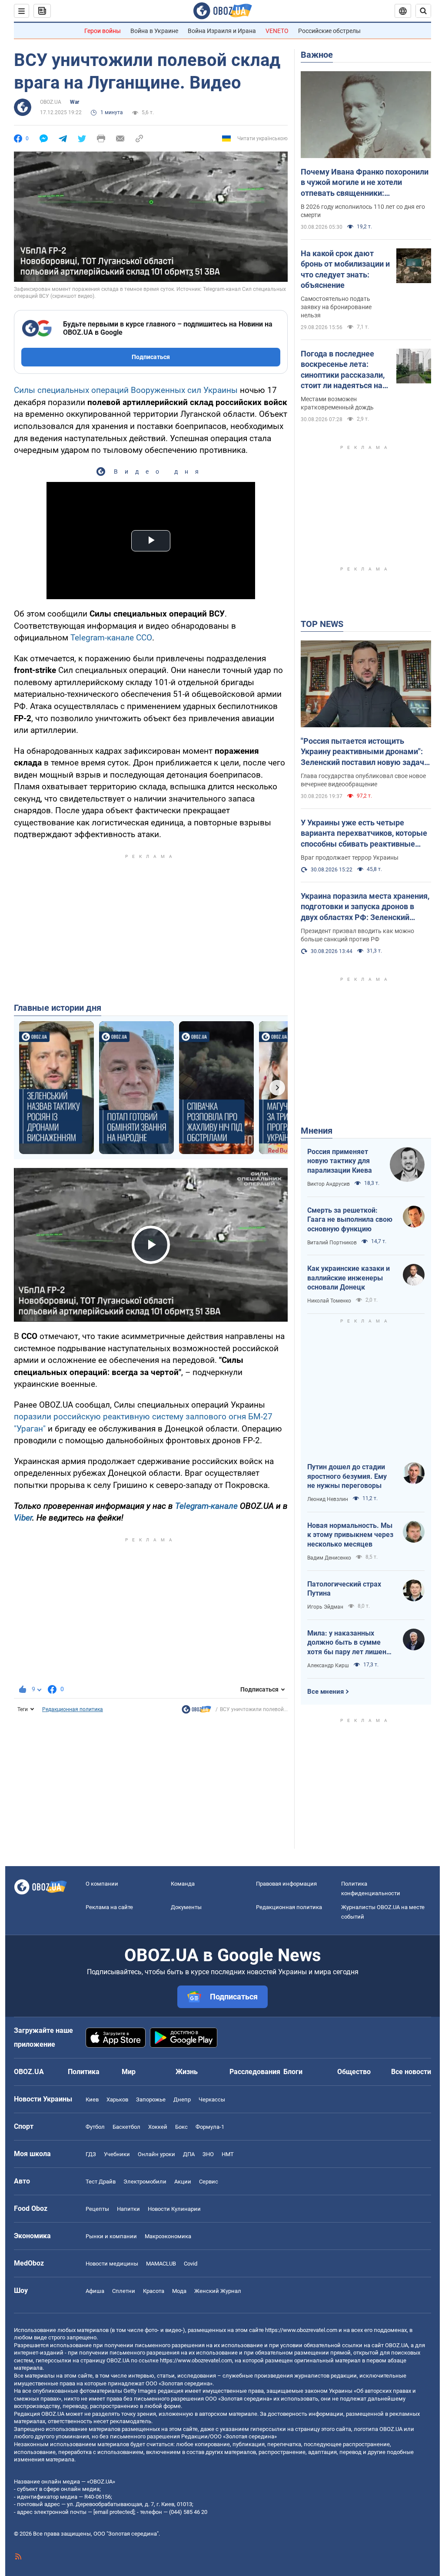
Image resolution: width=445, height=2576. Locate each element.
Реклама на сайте (109, 1907)
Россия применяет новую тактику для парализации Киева (340, 1161)
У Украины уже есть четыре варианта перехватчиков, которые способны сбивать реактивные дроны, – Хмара (364, 834)
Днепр (182, 2099)
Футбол (95, 2127)
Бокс (181, 2127)
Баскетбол (126, 2127)
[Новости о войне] (196, 1712)
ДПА (189, 2154)
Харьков (117, 2099)
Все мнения (325, 1692)
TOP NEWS (322, 624)
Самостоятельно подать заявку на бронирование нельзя (336, 307)
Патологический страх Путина (344, 1589)
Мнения (317, 1131)
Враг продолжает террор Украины (350, 858)
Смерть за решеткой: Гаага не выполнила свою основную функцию (350, 1220)
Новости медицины (112, 2264)
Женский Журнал (218, 2291)
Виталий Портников (332, 1243)
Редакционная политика (73, 1709)
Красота (154, 2291)
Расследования (255, 2072)
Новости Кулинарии (174, 2209)
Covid (191, 2264)
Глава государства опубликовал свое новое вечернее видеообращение (363, 780)
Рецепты (97, 2209)
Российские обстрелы (329, 31)
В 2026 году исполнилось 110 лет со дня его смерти (363, 211)
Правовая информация (286, 1884)
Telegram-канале (206, 1506)
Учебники (117, 2154)
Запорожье (151, 2099)
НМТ (228, 2154)
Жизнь (187, 2072)
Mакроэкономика (168, 2236)
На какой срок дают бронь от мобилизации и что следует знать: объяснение (345, 269)
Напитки (128, 2209)
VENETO (277, 31)
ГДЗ (91, 2154)
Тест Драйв (101, 2182)
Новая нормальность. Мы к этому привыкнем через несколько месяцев (350, 1535)
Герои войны (103, 31)
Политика (84, 2072)
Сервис (209, 2182)
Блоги (293, 2072)
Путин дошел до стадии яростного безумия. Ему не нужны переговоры (347, 1476)
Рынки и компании (111, 2236)
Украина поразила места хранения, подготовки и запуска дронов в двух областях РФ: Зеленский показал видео (365, 907)
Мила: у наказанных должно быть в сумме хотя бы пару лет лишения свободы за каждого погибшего (351, 1643)
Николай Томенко (329, 1301)
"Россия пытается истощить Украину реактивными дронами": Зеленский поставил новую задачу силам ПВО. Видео (364, 752)
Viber (23, 1518)
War (75, 102)
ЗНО (208, 2154)
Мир (129, 2072)
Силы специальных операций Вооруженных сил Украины (126, 390)
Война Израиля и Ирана (222, 31)
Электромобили (145, 2182)
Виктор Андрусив (329, 1184)
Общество (354, 2072)
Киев (92, 2099)
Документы (186, 1907)
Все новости (411, 2072)
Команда (183, 1884)
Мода (179, 2291)
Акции (183, 2182)
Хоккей (158, 2127)
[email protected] (114, 2512)
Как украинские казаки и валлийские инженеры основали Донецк (349, 1278)
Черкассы (212, 2099)
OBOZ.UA (51, 102)
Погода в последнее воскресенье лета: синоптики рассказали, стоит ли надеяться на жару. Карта (343, 370)
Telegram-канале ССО (111, 638)
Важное (317, 55)
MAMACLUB (161, 2264)
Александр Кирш (328, 1666)
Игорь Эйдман (325, 1607)
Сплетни (124, 2291)
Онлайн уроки (156, 2154)
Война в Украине (154, 31)
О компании (102, 1884)
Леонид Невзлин (328, 1499)
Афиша (95, 2291)
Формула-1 (210, 2127)
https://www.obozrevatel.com (301, 2330)
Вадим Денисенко (329, 1558)
